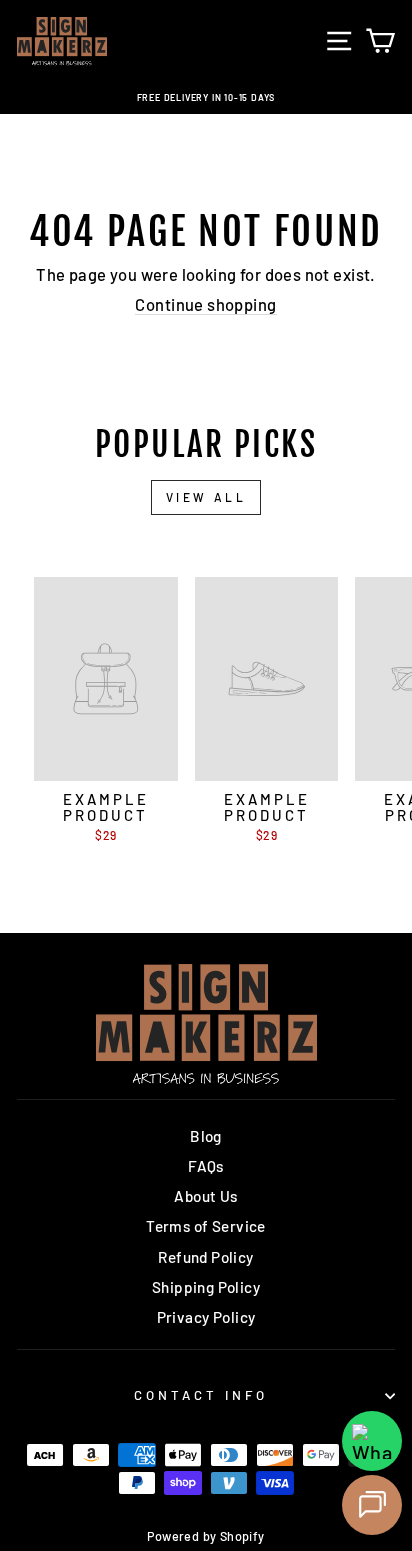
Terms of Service (206, 1226)
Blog (206, 1136)
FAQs (206, 1166)
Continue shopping (205, 304)
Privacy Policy (206, 1317)
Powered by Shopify (205, 1536)
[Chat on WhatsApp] (372, 1441)
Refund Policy (205, 1257)
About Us (205, 1196)
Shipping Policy (206, 1287)
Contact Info (201, 1395)
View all (206, 497)
